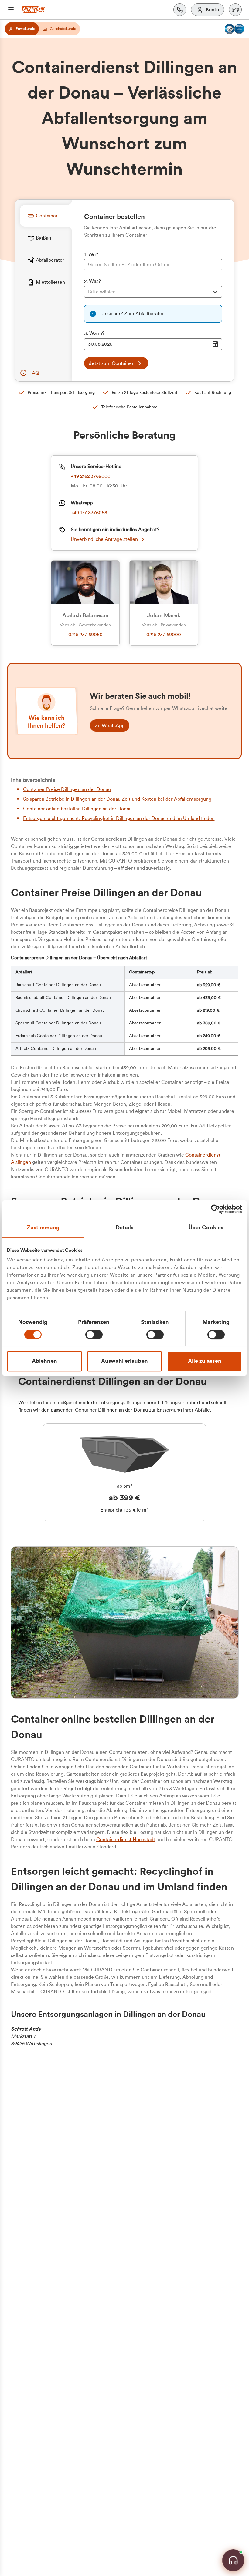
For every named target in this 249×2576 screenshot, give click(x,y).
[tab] (46, 216)
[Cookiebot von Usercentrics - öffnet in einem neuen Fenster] (215, 1209)
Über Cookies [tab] (206, 1228)
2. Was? (92, 281)
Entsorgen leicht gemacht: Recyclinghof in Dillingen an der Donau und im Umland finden (119, 819)
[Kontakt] (180, 10)
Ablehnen (44, 1361)
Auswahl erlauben (124, 1361)
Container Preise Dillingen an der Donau (67, 789)
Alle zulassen (205, 1361)
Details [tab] (125, 1228)
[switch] (94, 1335)
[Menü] (11, 10)
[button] (235, 10)
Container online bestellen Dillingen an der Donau (77, 809)
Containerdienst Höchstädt (126, 1840)
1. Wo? (91, 255)
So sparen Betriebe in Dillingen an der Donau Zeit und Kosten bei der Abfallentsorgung (117, 799)
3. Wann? (94, 333)
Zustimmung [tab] (43, 1228)
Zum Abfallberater (144, 314)
